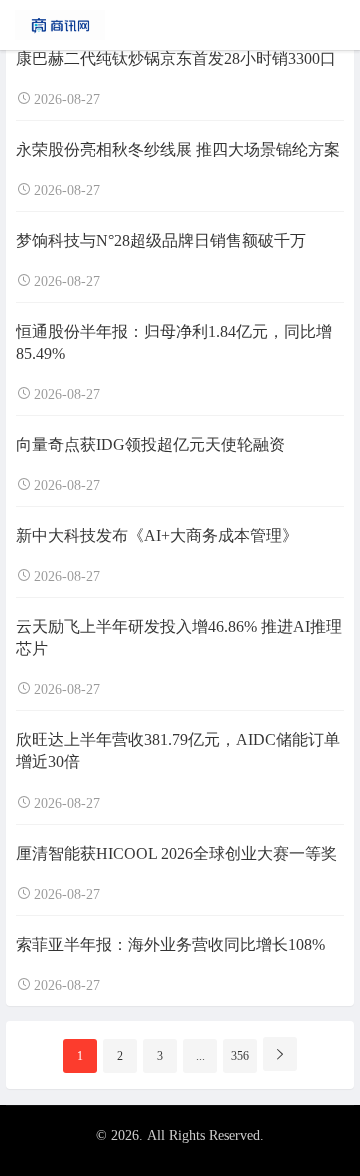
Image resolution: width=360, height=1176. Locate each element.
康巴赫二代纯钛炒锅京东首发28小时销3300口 (176, 58)
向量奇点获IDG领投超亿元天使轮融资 (150, 444)
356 (240, 1056)
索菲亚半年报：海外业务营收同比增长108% (170, 944)
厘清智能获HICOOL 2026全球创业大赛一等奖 (176, 853)
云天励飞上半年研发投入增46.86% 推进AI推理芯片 (179, 637)
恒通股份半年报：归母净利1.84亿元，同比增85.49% (174, 342)
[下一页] (280, 1054)
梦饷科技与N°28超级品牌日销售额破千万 (161, 240)
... (200, 1056)
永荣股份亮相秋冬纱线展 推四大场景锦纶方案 (178, 149)
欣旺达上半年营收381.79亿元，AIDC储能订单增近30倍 (178, 750)
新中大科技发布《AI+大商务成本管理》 (157, 535)
